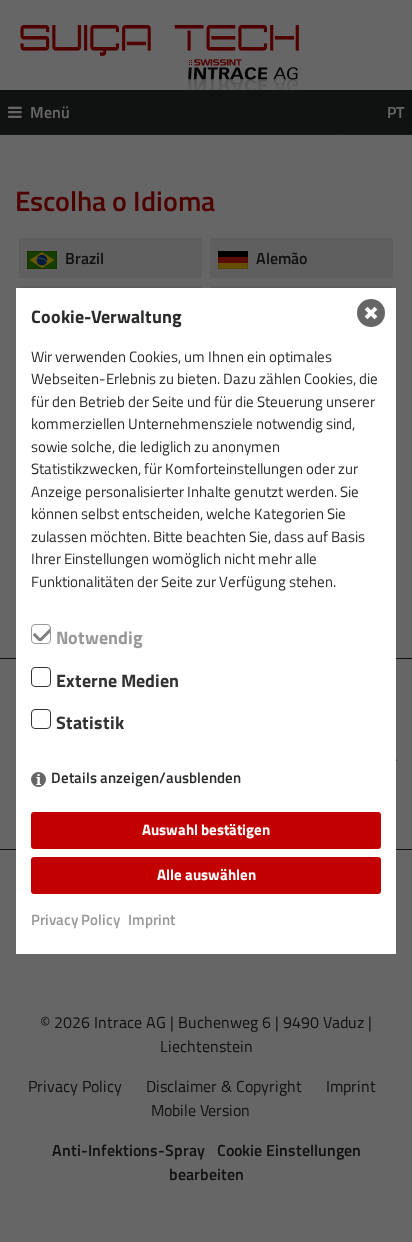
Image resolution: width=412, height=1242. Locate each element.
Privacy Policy (75, 920)
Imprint (151, 920)
